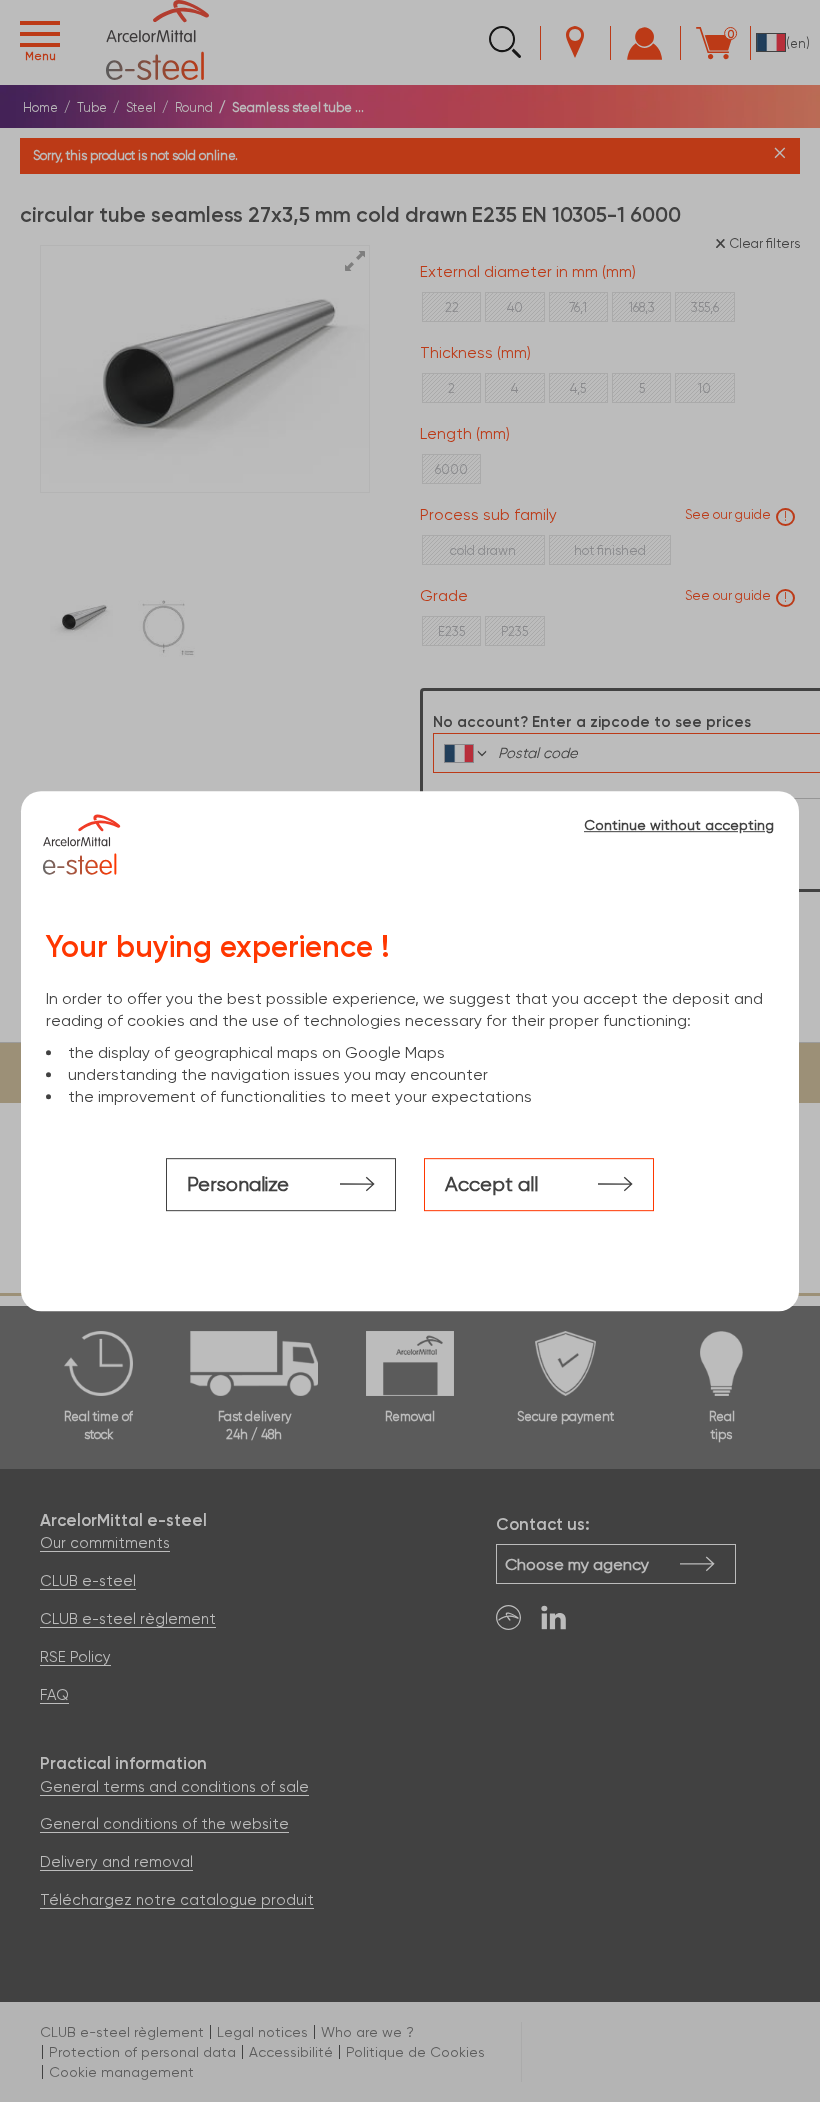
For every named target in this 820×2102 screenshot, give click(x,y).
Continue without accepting (679, 825)
